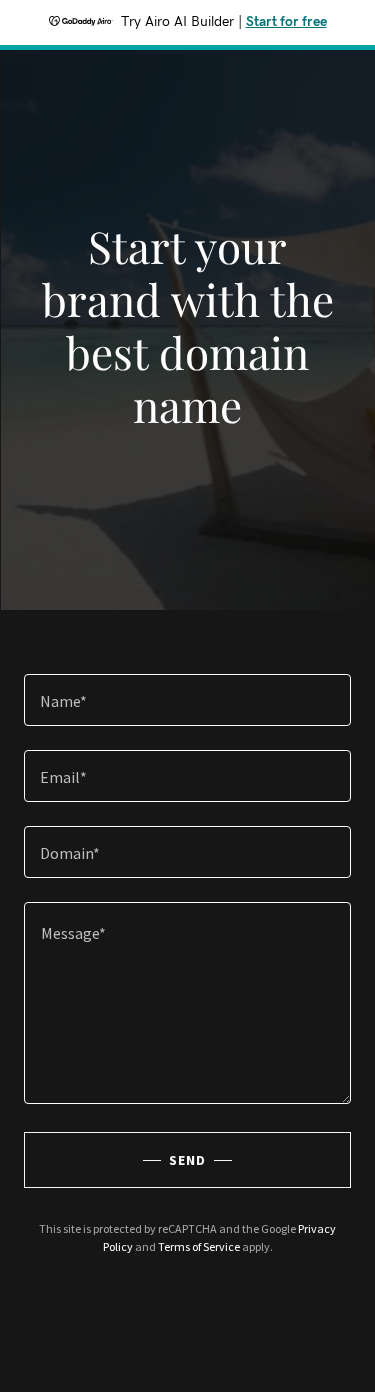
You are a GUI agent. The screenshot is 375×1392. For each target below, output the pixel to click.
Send (187, 1160)
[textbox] (187, 700)
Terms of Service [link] (199, 1246)
